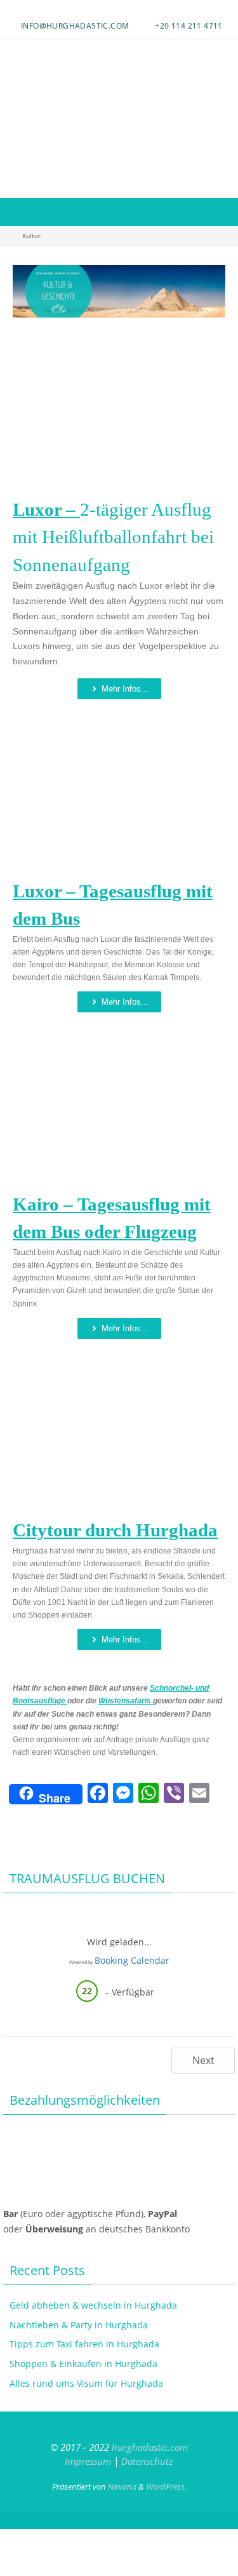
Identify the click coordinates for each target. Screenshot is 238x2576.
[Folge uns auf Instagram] (117, 10)
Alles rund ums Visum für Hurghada (86, 2383)
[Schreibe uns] (124, 10)
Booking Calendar (132, 1960)
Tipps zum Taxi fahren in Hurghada (84, 2344)
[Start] (7, 236)
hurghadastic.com (150, 2447)
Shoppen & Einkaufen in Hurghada (83, 2364)
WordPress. (166, 2486)
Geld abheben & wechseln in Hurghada (93, 2305)
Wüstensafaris (126, 1701)
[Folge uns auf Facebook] (110, 10)
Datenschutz (147, 2461)
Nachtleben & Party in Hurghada (79, 2325)
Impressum (88, 2461)
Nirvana (122, 2486)
